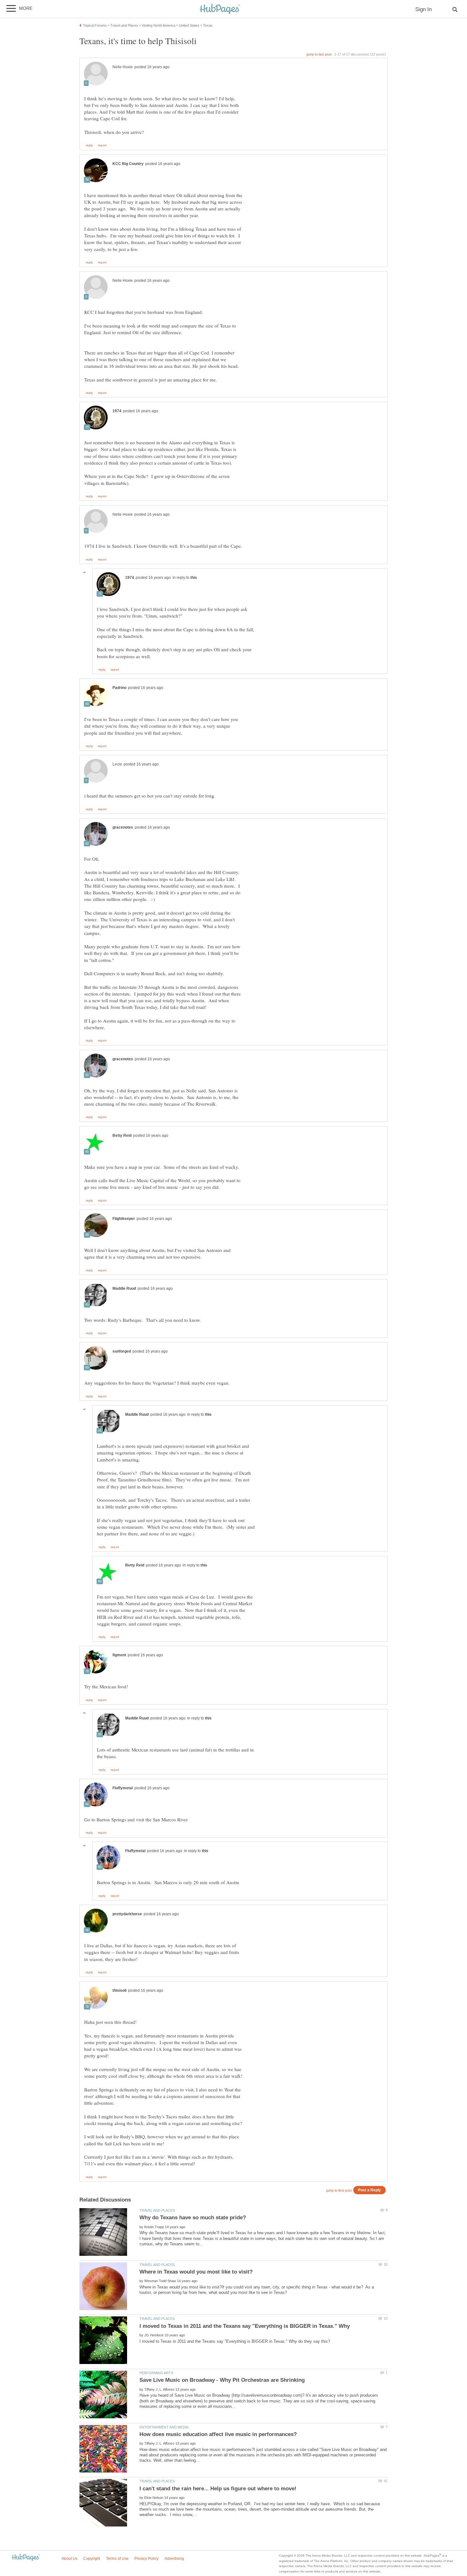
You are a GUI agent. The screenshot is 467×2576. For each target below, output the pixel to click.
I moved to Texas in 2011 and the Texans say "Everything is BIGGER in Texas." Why (245, 2326)
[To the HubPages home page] (26, 2558)
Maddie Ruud (124, 1288)
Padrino (119, 688)
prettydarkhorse (127, 1914)
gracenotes (123, 827)
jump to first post (339, 2190)
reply (89, 145)
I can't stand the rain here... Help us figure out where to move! (218, 2489)
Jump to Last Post (319, 54)
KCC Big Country (128, 164)
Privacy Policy (146, 2559)
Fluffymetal (123, 1788)
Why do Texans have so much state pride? (193, 2218)
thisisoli (119, 1990)
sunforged (122, 1351)
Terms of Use (117, 2559)
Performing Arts (156, 2373)
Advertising (174, 2559)
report (102, 145)
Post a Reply (369, 2190)
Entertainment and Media (164, 2427)
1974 (117, 411)
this (194, 578)
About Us (70, 2559)
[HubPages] (220, 9)
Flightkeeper (124, 1219)
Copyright (92, 2559)
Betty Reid (122, 1136)
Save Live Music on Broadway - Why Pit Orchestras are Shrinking (222, 2380)
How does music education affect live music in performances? (218, 2434)
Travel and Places (157, 2210)
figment (119, 1655)
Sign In (423, 9)
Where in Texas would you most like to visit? (196, 2272)
